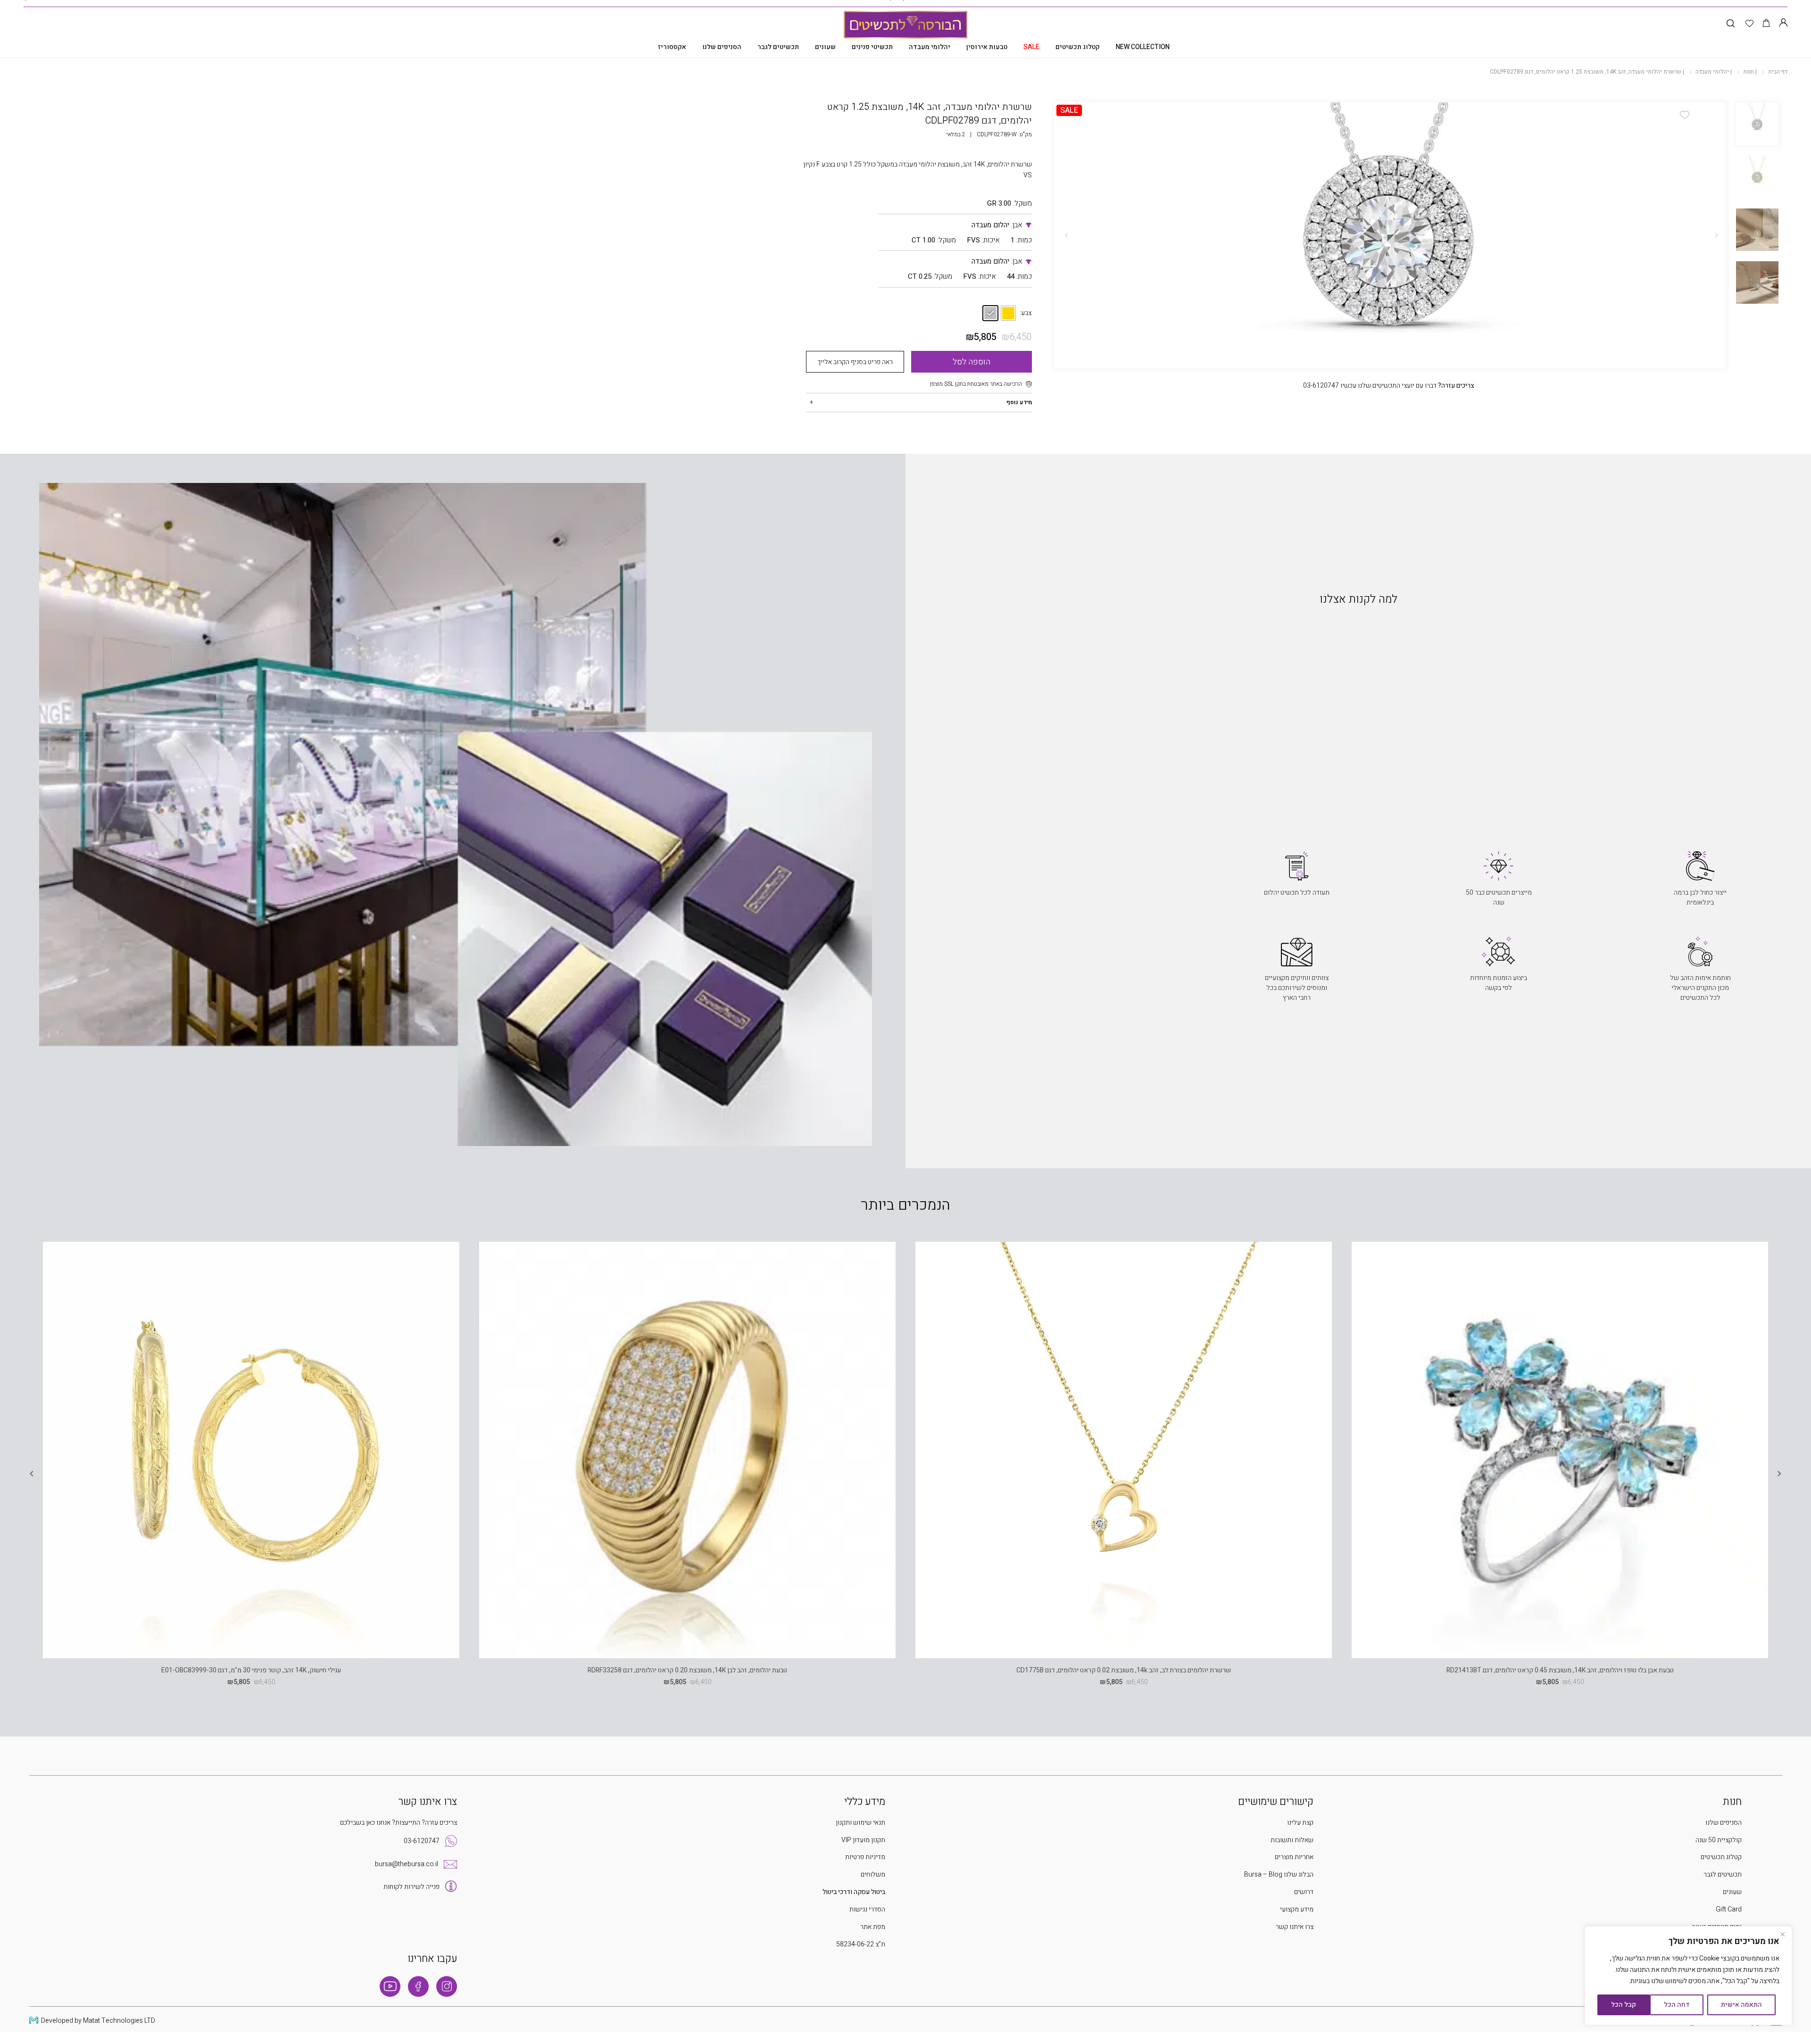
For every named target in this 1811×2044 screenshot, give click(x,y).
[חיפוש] (1731, 24)
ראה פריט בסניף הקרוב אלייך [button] (855, 362)
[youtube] (390, 1986)
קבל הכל (1624, 2005)
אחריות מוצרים (1294, 1857)
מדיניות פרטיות (865, 1857)
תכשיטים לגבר (778, 47)
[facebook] (418, 1986)
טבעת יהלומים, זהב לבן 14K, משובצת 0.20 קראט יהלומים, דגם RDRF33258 (687, 1670)
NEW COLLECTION (1143, 47)
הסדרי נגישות (867, 1909)
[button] (1685, 115)
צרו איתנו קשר (1295, 1927)
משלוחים (873, 1874)
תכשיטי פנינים (872, 47)
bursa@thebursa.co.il (407, 1864)
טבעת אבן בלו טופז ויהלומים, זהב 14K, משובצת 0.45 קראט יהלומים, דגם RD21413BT (1560, 1670)
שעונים (825, 47)
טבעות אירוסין (987, 47)
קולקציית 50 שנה (1719, 1840)
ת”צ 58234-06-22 (861, 1944)
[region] (1688, 1976)
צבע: (1026, 313)
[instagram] (447, 1986)
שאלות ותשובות (1292, 1840)
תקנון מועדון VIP (863, 1840)
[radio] (1008, 313)
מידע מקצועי (1297, 1909)
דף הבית (1778, 72)
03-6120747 (422, 1841)
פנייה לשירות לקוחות (411, 1887)
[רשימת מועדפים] (1749, 24)
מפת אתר (873, 1927)
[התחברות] (1783, 24)
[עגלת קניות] (1766, 24)
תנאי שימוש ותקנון (860, 1823)
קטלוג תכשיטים (1078, 47)
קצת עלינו (1300, 1823)
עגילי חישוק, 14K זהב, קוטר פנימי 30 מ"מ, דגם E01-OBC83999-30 (251, 1670)
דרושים (1304, 1892)
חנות (1749, 72)
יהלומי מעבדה (930, 47)
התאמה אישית (1741, 2005)
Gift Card (1729, 1909)
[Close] (1782, 1934)
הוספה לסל (972, 362)
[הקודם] (1716, 235)
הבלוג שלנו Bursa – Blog (1279, 1874)
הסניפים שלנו (722, 47)
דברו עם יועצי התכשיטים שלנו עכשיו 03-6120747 (1389, 386)
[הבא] (1066, 235)
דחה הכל (1677, 2005)
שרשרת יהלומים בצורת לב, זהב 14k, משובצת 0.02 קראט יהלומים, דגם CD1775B (1124, 1670)
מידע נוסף (1019, 402)
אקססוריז (672, 47)
